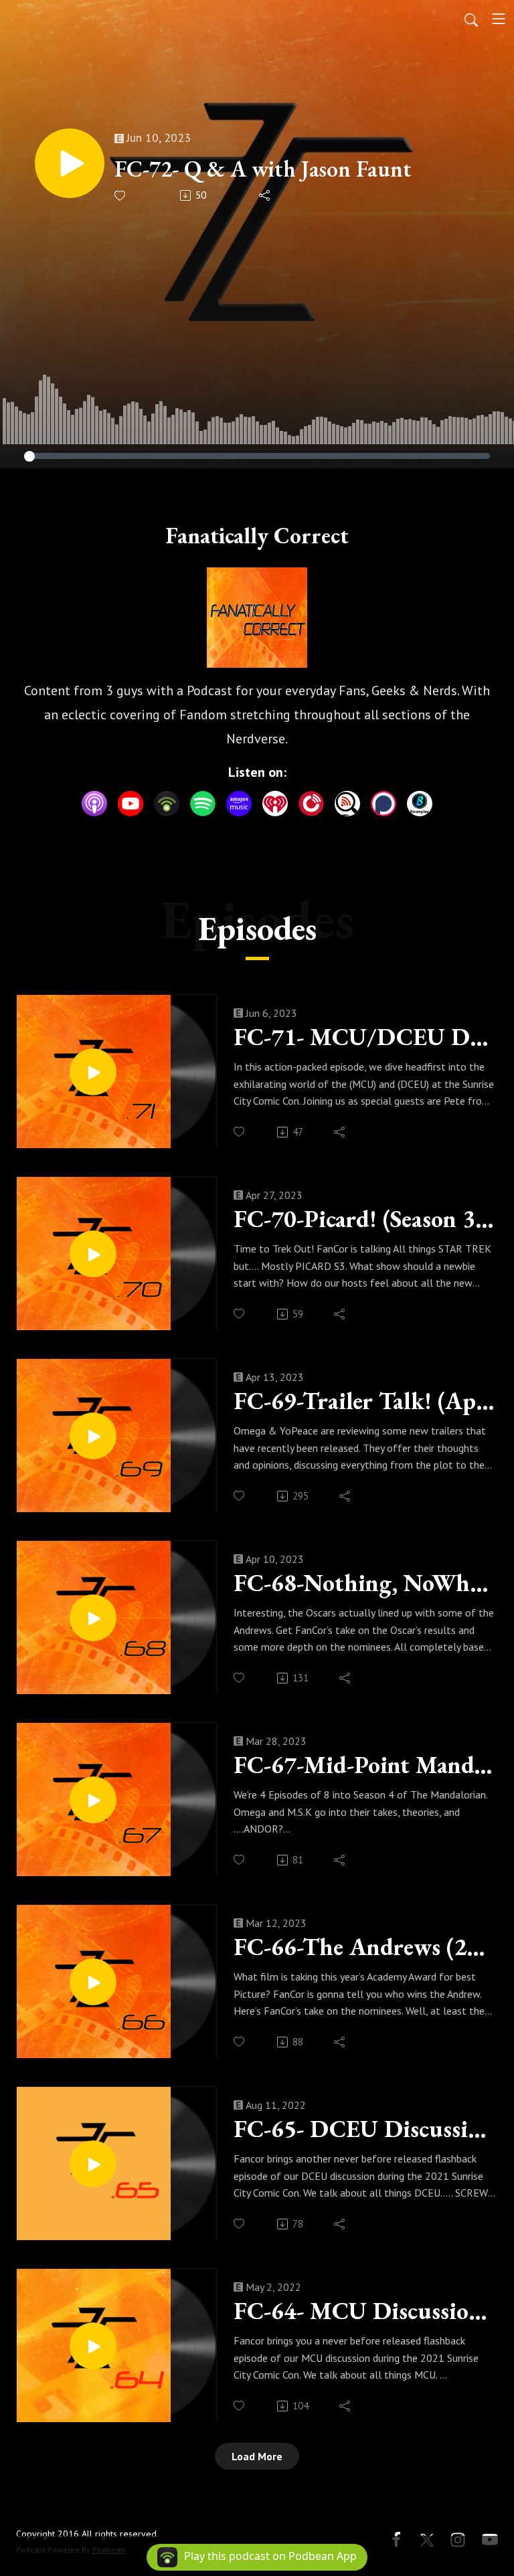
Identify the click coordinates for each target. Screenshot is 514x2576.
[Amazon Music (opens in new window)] (239, 804)
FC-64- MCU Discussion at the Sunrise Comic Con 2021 (364, 2311)
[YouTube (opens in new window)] (131, 804)
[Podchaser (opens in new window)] (383, 804)
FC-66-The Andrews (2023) (364, 1947)
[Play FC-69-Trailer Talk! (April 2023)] (93, 1436)
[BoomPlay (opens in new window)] (420, 804)
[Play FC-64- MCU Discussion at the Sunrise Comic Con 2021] (93, 2346)
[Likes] (121, 196)
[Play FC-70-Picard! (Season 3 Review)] (93, 1254)
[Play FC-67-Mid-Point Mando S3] (93, 1800)
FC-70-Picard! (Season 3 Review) (364, 1219)
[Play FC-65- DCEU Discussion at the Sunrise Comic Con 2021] (93, 2164)
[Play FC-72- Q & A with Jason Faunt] (70, 163)
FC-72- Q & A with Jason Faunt (263, 169)
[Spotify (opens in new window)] (203, 804)
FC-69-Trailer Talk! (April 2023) (364, 1401)
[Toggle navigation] (499, 19)
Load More (257, 2456)
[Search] (471, 19)
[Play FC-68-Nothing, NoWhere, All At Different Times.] (93, 1618)
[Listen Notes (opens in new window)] (347, 804)
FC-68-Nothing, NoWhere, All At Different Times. (364, 1583)
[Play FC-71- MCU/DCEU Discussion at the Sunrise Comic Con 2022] (93, 1072)
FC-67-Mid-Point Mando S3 (364, 1765)
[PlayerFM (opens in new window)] (311, 804)
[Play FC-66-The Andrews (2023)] (93, 1982)
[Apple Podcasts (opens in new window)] (94, 804)
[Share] (265, 195)
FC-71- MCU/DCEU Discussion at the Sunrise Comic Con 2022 (364, 1037)
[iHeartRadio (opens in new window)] (275, 804)
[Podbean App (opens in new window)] (167, 804)
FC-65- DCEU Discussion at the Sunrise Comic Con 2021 (364, 2129)
